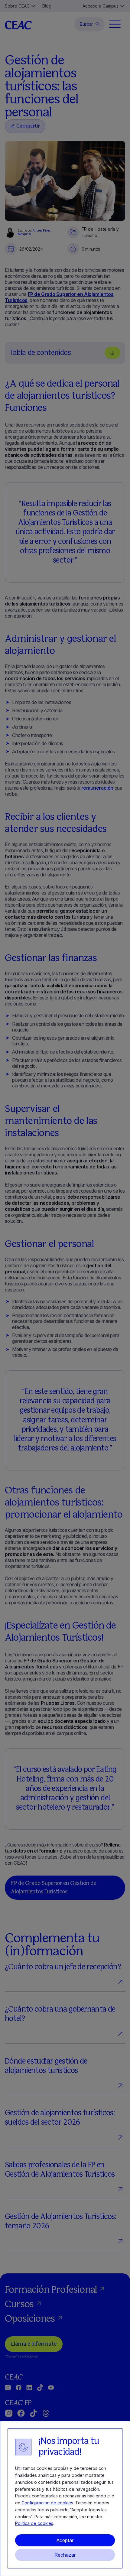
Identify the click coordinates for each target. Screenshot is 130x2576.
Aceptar (65, 2540)
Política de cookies (34, 2523)
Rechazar (65, 2555)
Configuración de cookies (47, 2503)
